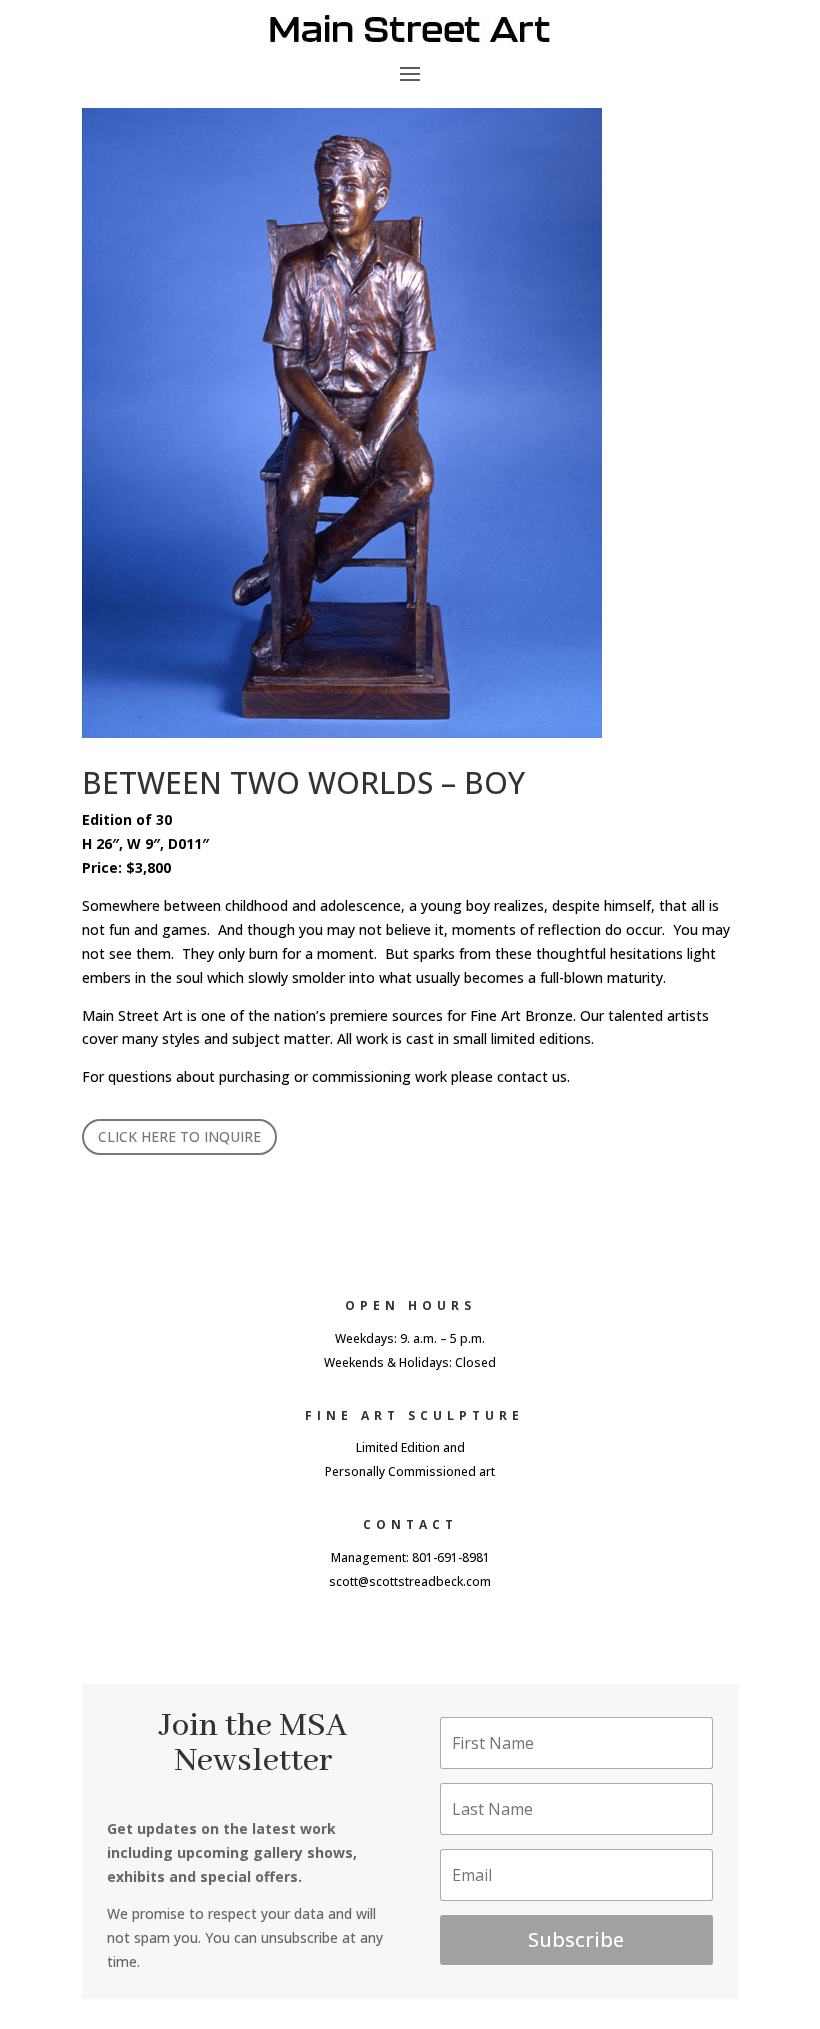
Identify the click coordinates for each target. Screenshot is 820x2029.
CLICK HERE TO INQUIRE (179, 1136)
